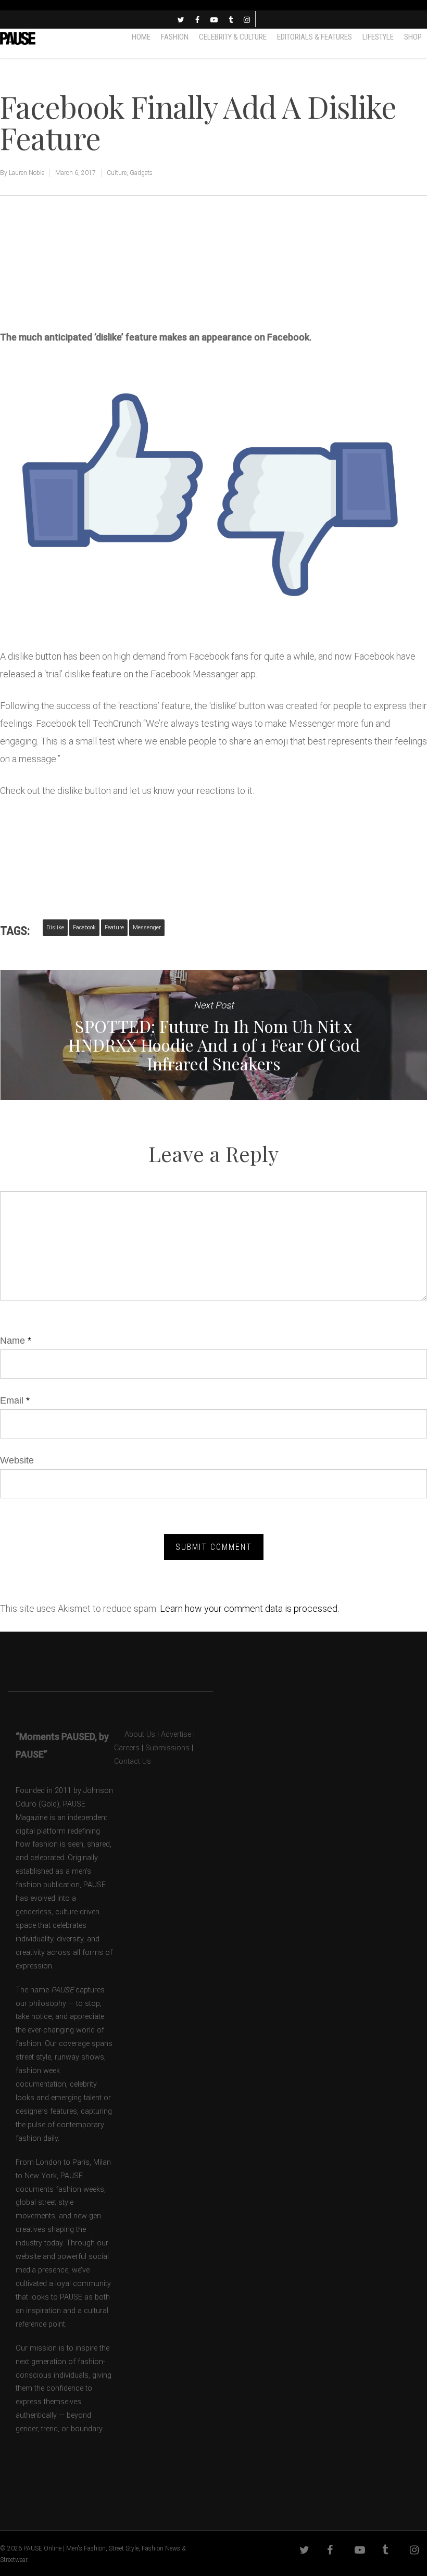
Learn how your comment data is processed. (249, 1608)
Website (17, 1460)
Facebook (84, 927)
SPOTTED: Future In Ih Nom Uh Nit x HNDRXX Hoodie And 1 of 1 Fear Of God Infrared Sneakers (213, 1035)
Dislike (55, 927)
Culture (117, 173)
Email (15, 1400)
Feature (114, 927)
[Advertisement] (122, 275)
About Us (135, 1734)
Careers (127, 1748)
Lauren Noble (27, 173)
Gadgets (141, 173)
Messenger (147, 927)
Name (16, 1341)
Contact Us (133, 1761)
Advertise (176, 1734)
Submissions (167, 1748)
